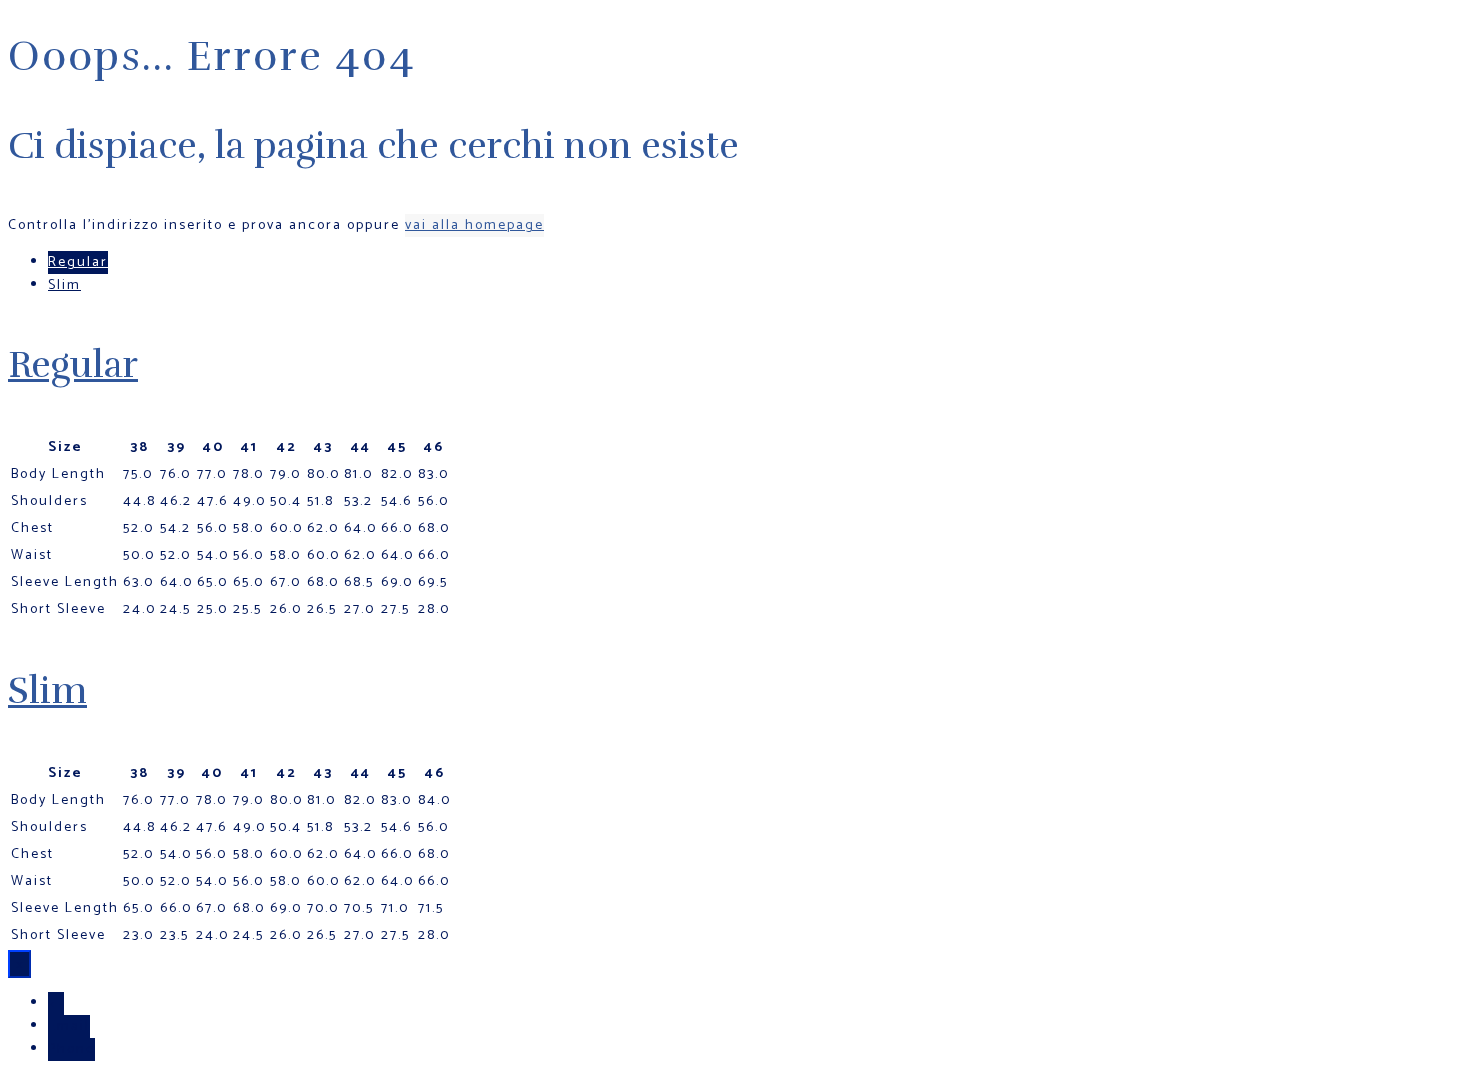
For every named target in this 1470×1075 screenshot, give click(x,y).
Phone (71, 1049)
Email (69, 1026)
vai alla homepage (474, 225)
